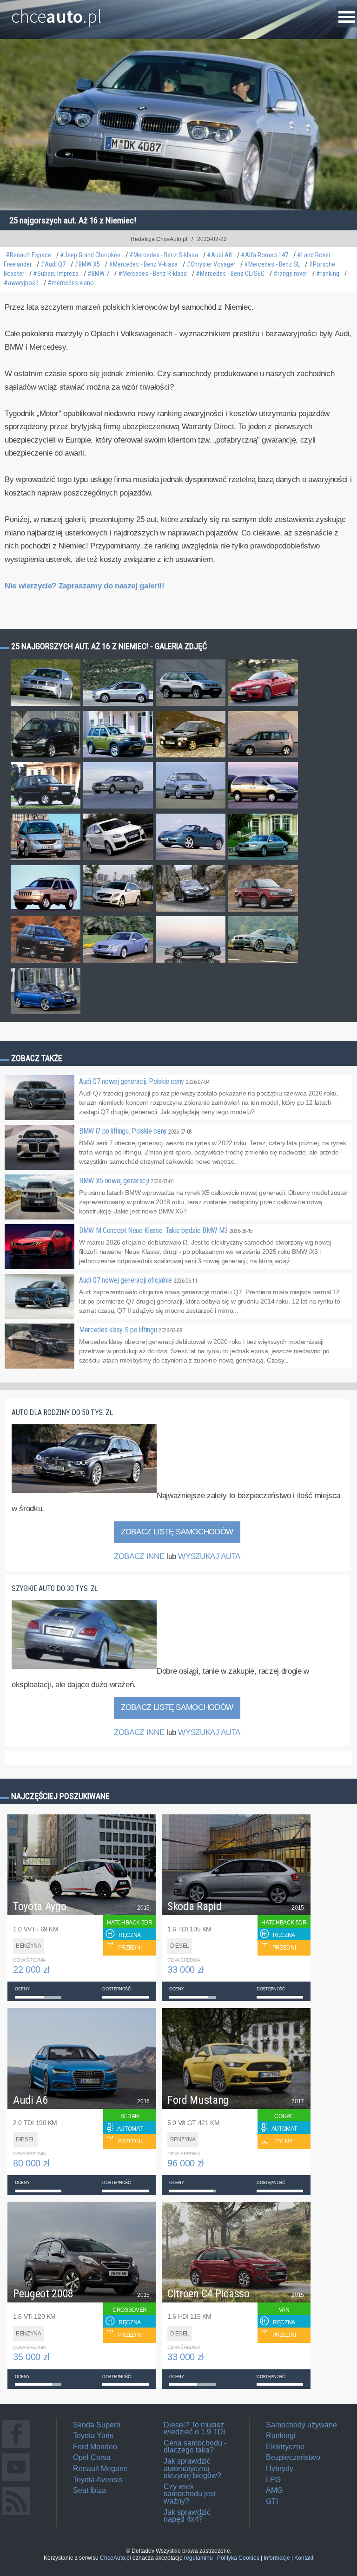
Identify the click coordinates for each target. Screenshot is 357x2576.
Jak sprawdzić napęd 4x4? (187, 2516)
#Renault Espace (28, 255)
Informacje (277, 2558)
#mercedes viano (71, 283)
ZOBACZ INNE (139, 1556)
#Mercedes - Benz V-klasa (143, 264)
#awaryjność (21, 283)
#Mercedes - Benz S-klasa (164, 255)
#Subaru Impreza (56, 274)
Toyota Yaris (93, 2436)
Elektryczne (285, 2447)
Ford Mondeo (95, 2447)
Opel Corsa (92, 2457)
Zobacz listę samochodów (177, 1532)
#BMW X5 (87, 264)
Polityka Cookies (238, 2558)
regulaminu (198, 2558)
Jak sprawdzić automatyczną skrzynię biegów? (192, 2468)
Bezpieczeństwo (293, 2457)
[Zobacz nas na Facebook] (16, 2448)
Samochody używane (301, 2425)
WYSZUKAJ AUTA (209, 1556)
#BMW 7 (98, 274)
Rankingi (281, 2436)
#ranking (328, 274)
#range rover (290, 274)
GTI (272, 2501)
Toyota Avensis (98, 2480)
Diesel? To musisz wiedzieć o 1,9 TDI (194, 2429)
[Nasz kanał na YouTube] (16, 2481)
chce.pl (56, 13)
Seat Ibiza (89, 2490)
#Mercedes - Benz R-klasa (152, 274)
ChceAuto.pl (116, 2558)
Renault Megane (100, 2468)
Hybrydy (280, 2468)
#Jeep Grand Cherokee (90, 255)
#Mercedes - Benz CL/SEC (230, 274)
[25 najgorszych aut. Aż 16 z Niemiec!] (46, 705)
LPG (273, 2480)
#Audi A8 (219, 255)
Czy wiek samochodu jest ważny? (190, 2494)
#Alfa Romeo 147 (264, 255)
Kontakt (304, 2558)
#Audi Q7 (53, 264)
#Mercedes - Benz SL (272, 264)
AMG (274, 2490)
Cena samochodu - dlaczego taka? (195, 2447)
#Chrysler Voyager (211, 264)
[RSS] (16, 2515)
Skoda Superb (97, 2425)
